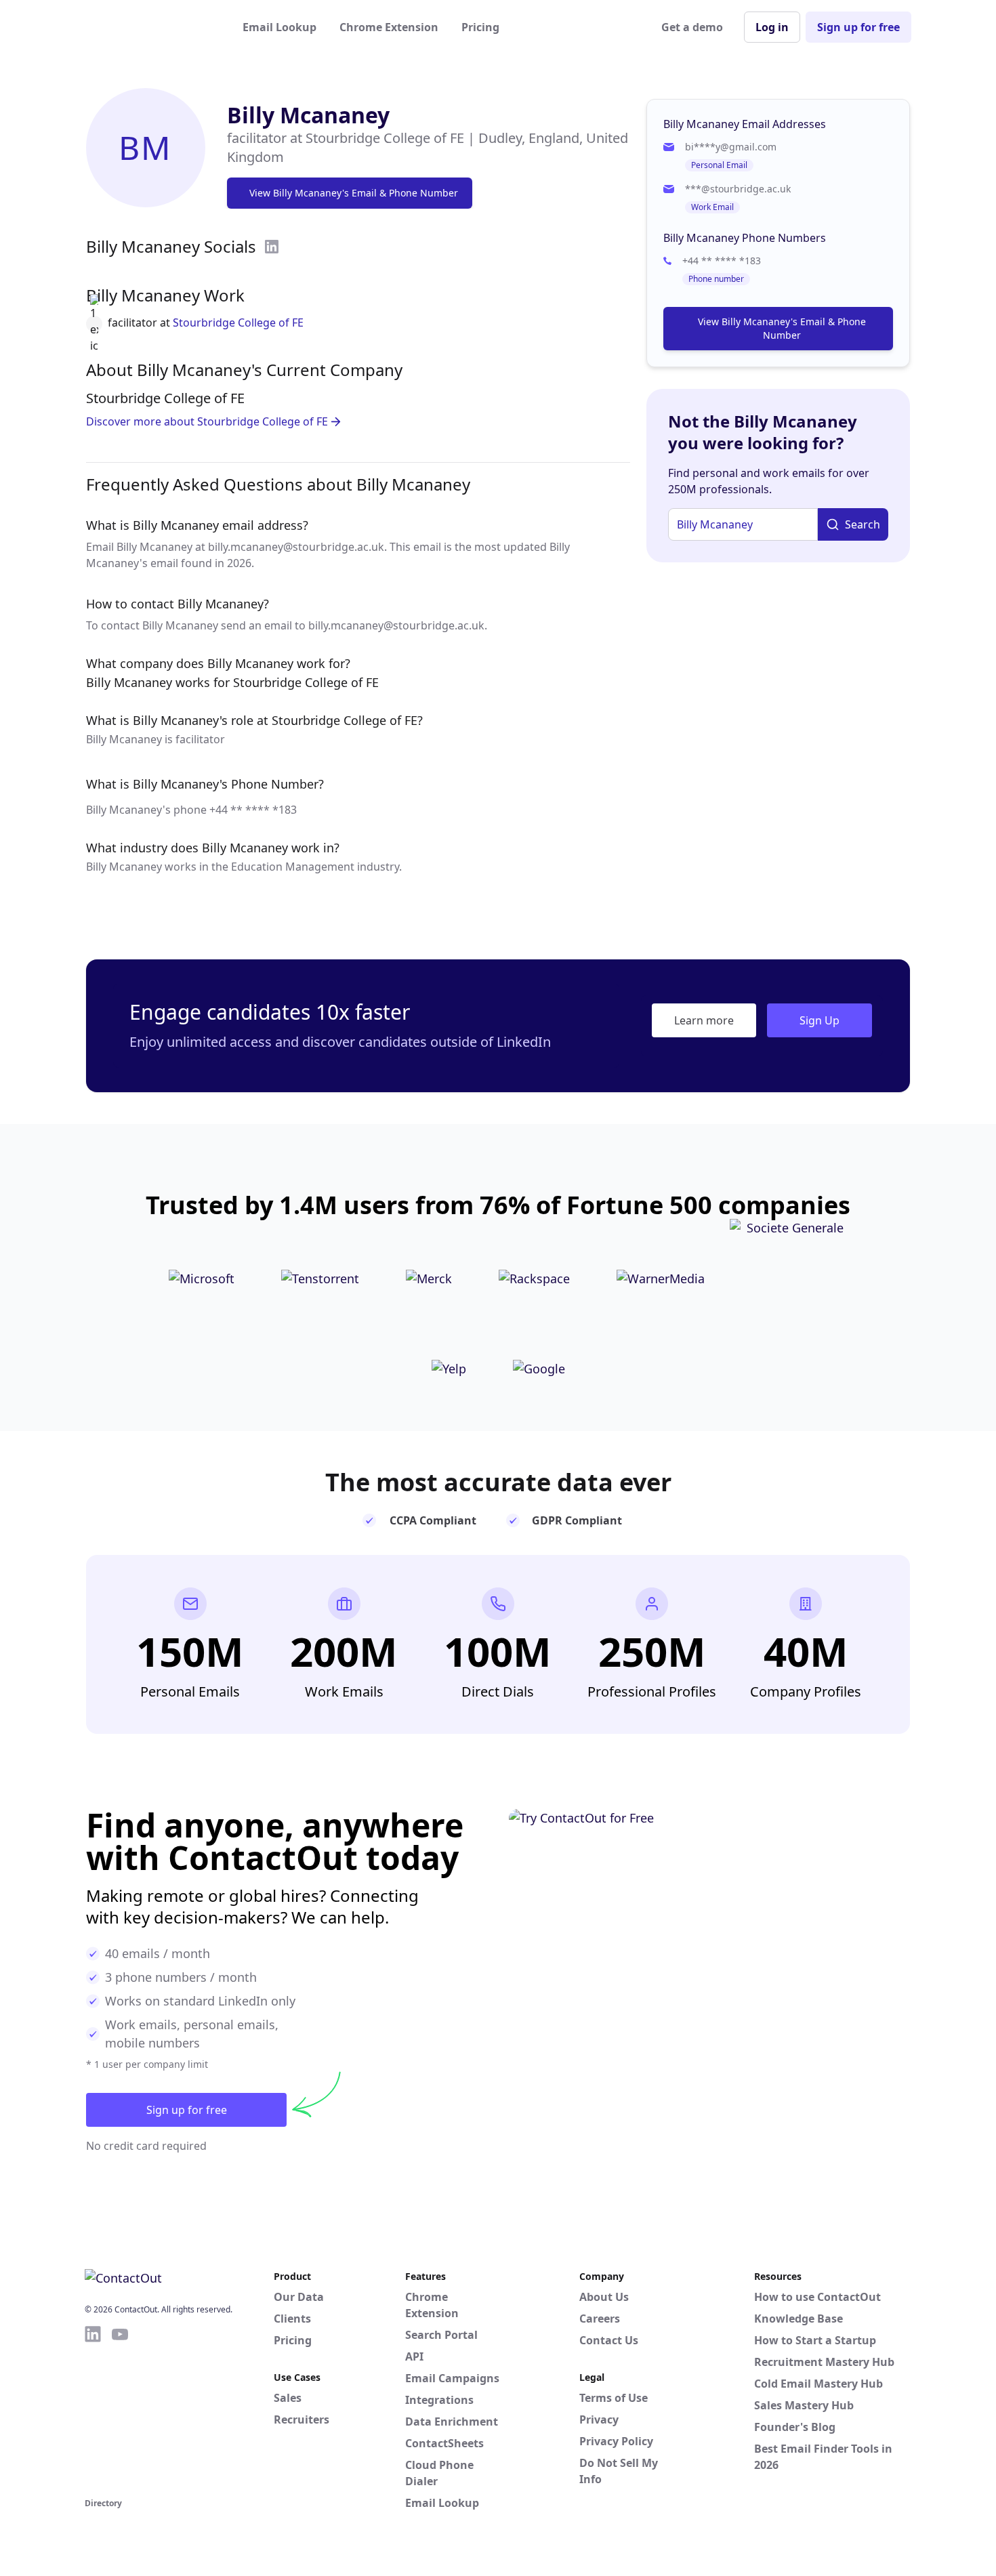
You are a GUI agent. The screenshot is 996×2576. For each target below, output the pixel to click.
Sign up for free (858, 27)
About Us (604, 2297)
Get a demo (692, 27)
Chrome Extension (389, 27)
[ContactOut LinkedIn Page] (93, 2409)
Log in (772, 27)
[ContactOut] (151, 27)
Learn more (704, 1020)
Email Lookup (279, 27)
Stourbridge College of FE (238, 323)
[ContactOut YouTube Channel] (120, 2409)
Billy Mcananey (308, 115)
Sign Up (819, 1020)
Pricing (480, 27)
